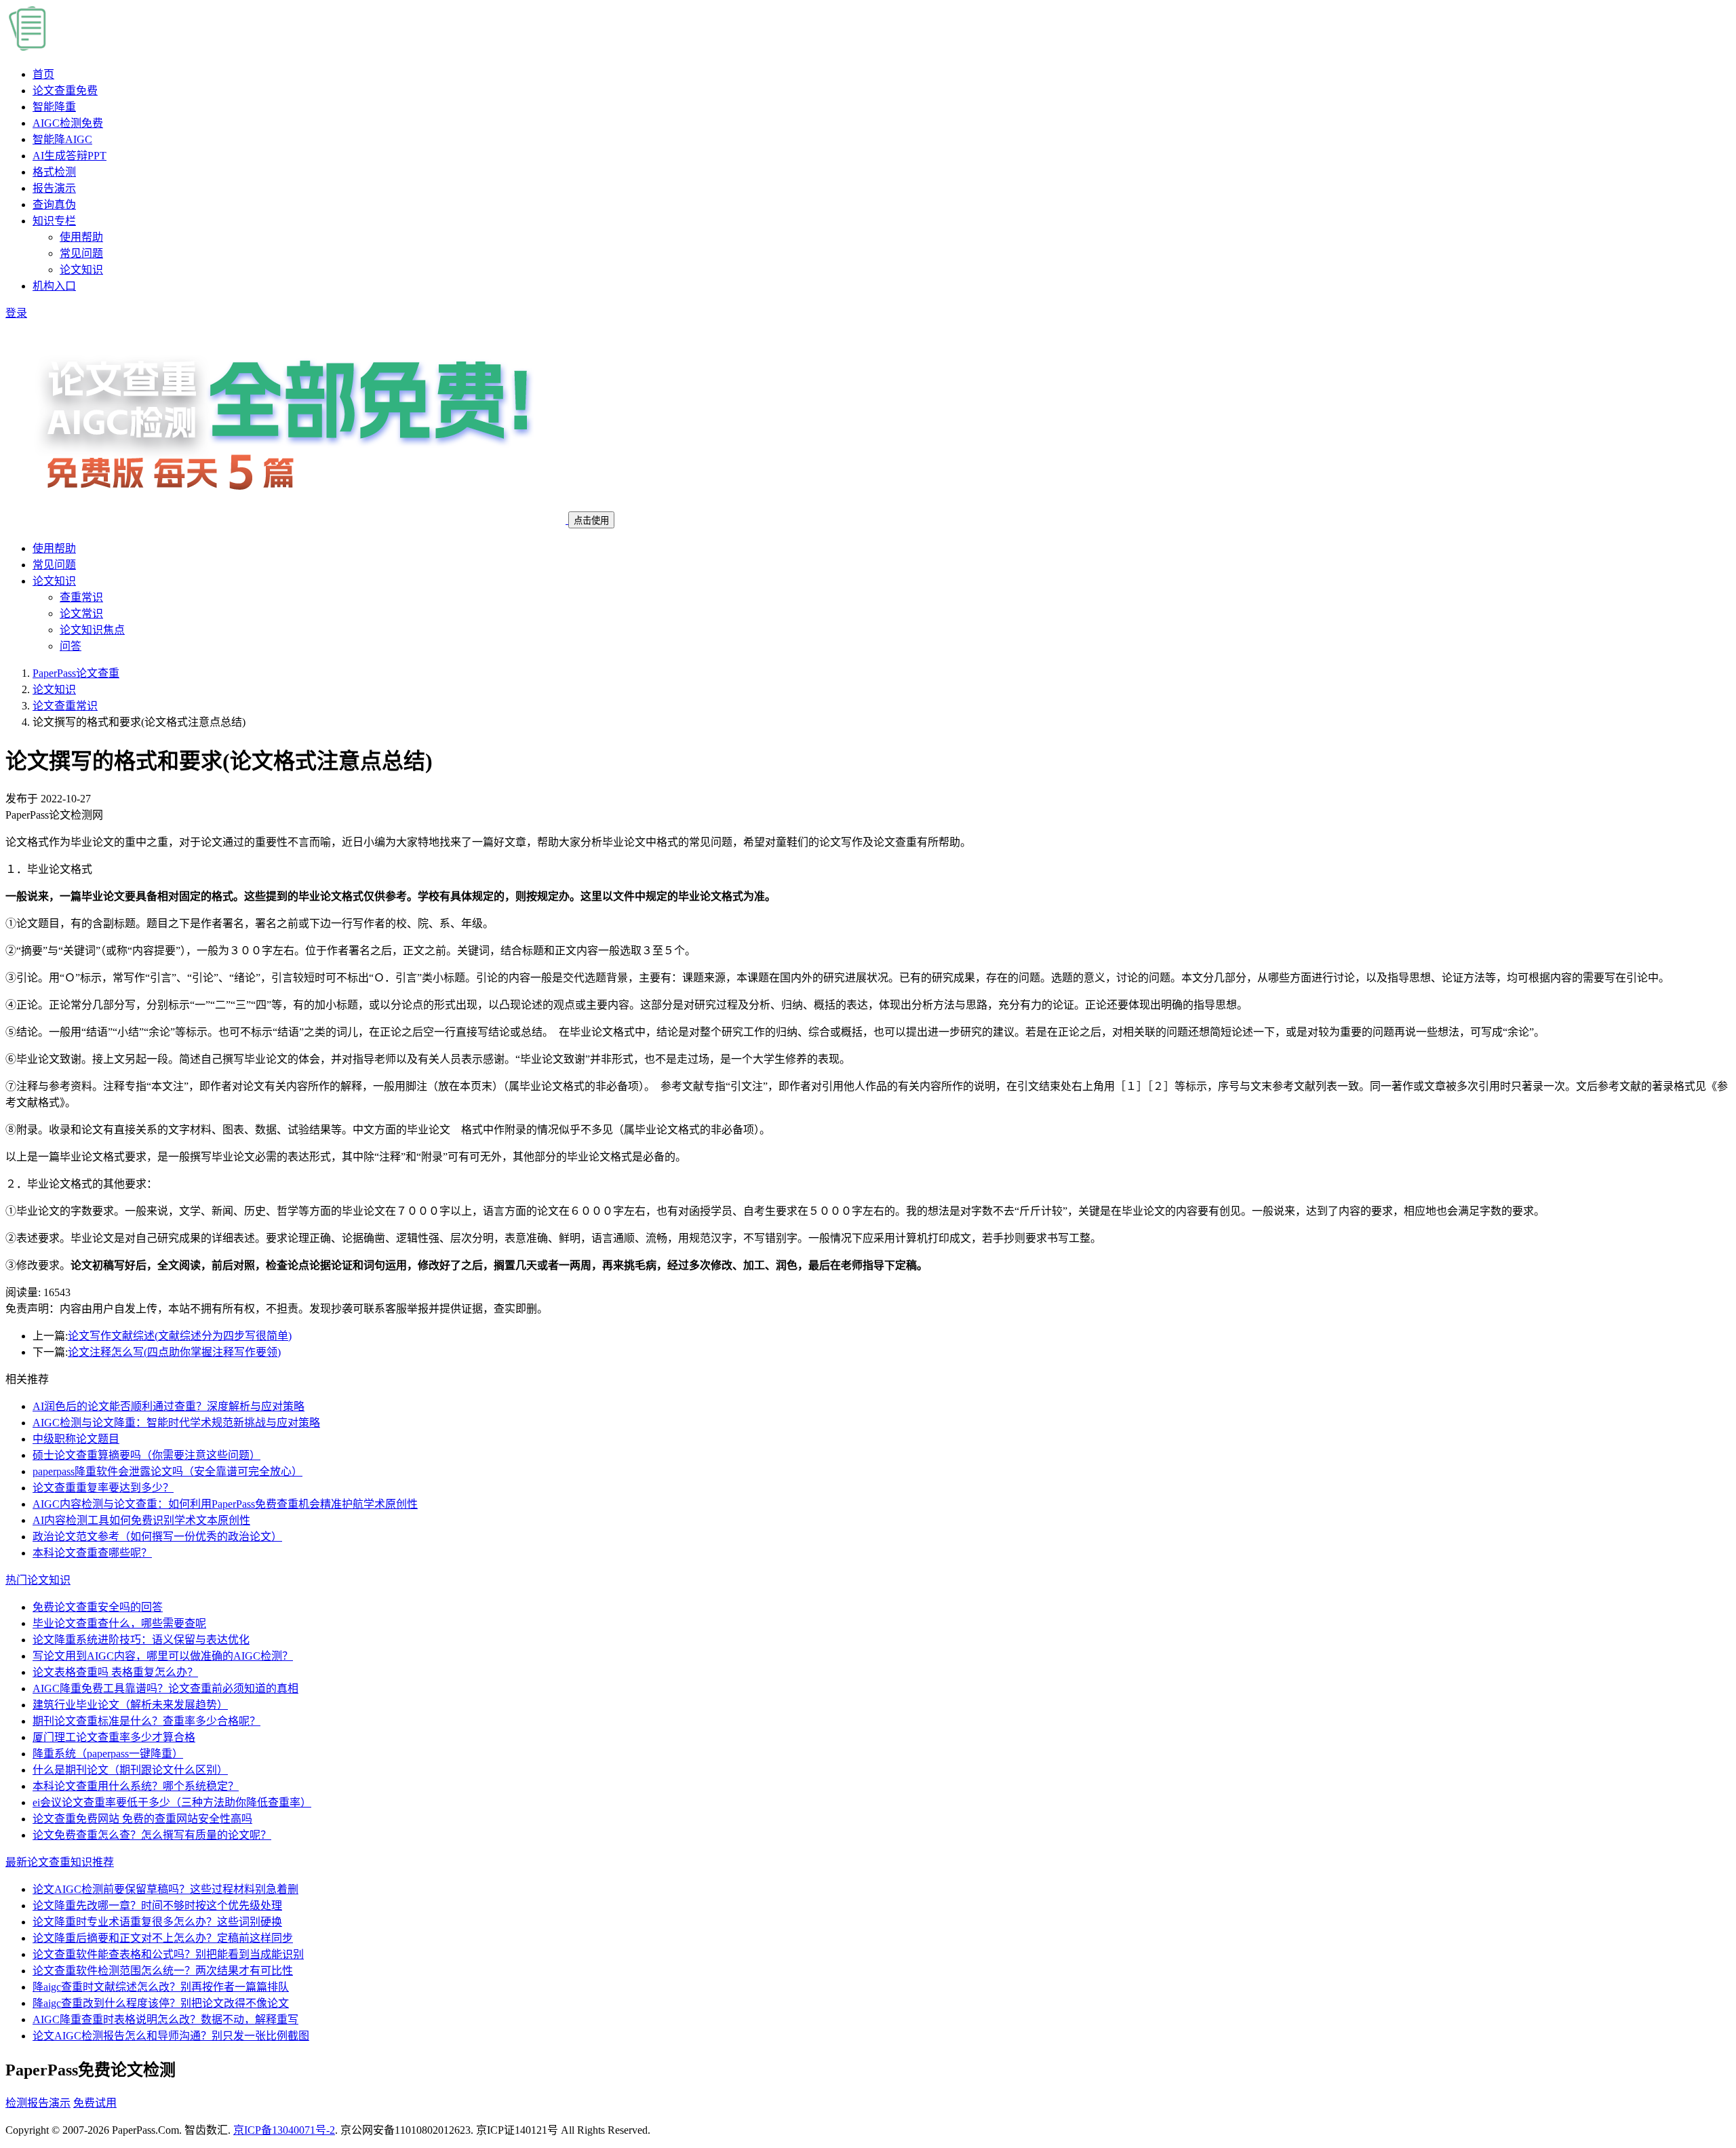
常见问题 (81, 253)
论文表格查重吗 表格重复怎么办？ (115, 1672)
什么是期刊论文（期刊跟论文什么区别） (130, 1770)
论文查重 (65, 91)
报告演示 (54, 188)
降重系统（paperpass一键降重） (108, 1754)
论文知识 (81, 270)
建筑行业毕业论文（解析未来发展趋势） (130, 1705)
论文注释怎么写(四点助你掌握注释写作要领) (174, 1352)
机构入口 (54, 286)
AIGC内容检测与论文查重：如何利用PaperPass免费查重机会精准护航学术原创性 (225, 1504)
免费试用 (95, 2103)
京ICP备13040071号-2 (284, 2130)
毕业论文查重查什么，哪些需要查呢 (119, 1623)
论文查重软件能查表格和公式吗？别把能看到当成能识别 (168, 1954)
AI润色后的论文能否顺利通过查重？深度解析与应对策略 (169, 1406)
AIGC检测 (68, 123)
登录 (16, 313)
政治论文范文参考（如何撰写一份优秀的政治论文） (157, 1537)
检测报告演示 (38, 2103)
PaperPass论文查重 (76, 673)
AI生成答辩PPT (70, 156)
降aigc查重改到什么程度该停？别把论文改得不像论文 (161, 2003)
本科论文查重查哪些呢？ (92, 1553)
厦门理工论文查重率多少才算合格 (114, 1737)
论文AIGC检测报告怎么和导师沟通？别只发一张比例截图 (171, 2036)
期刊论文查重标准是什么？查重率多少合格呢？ (146, 1721)
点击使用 (591, 521)
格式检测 (54, 172)
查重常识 (81, 597)
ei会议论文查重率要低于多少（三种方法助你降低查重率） (172, 1802)
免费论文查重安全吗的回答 (98, 1607)
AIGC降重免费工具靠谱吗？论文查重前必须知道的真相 (165, 1688)
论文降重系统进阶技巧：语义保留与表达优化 (141, 1640)
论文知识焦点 (92, 630)
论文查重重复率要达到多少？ (103, 1488)
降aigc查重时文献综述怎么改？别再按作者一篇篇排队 (161, 1987)
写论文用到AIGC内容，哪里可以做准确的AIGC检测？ (163, 1656)
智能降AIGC (62, 139)
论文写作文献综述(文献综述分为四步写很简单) (180, 1336)
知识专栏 (54, 221)
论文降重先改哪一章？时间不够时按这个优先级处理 (157, 1906)
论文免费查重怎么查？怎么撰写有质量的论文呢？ (152, 1835)
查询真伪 (54, 204)
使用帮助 (81, 237)
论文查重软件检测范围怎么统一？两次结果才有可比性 (163, 1971)
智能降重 (54, 107)
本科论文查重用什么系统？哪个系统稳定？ (136, 1786)
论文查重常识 (65, 706)
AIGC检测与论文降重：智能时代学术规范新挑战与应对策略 (176, 1423)
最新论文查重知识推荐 (60, 1862)
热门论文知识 (38, 1580)
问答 (71, 646)
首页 (43, 74)
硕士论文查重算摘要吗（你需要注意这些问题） (146, 1455)
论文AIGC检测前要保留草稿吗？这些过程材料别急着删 (165, 1889)
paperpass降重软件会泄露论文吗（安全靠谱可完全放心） (167, 1471)
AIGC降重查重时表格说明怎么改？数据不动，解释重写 (165, 2019)
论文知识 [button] (54, 581)
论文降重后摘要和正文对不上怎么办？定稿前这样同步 (163, 1938)
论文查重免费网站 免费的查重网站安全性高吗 (142, 1819)
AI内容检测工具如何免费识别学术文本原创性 (141, 1520)
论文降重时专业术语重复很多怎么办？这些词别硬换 (157, 1922)
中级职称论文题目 (76, 1439)
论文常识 (81, 613)
